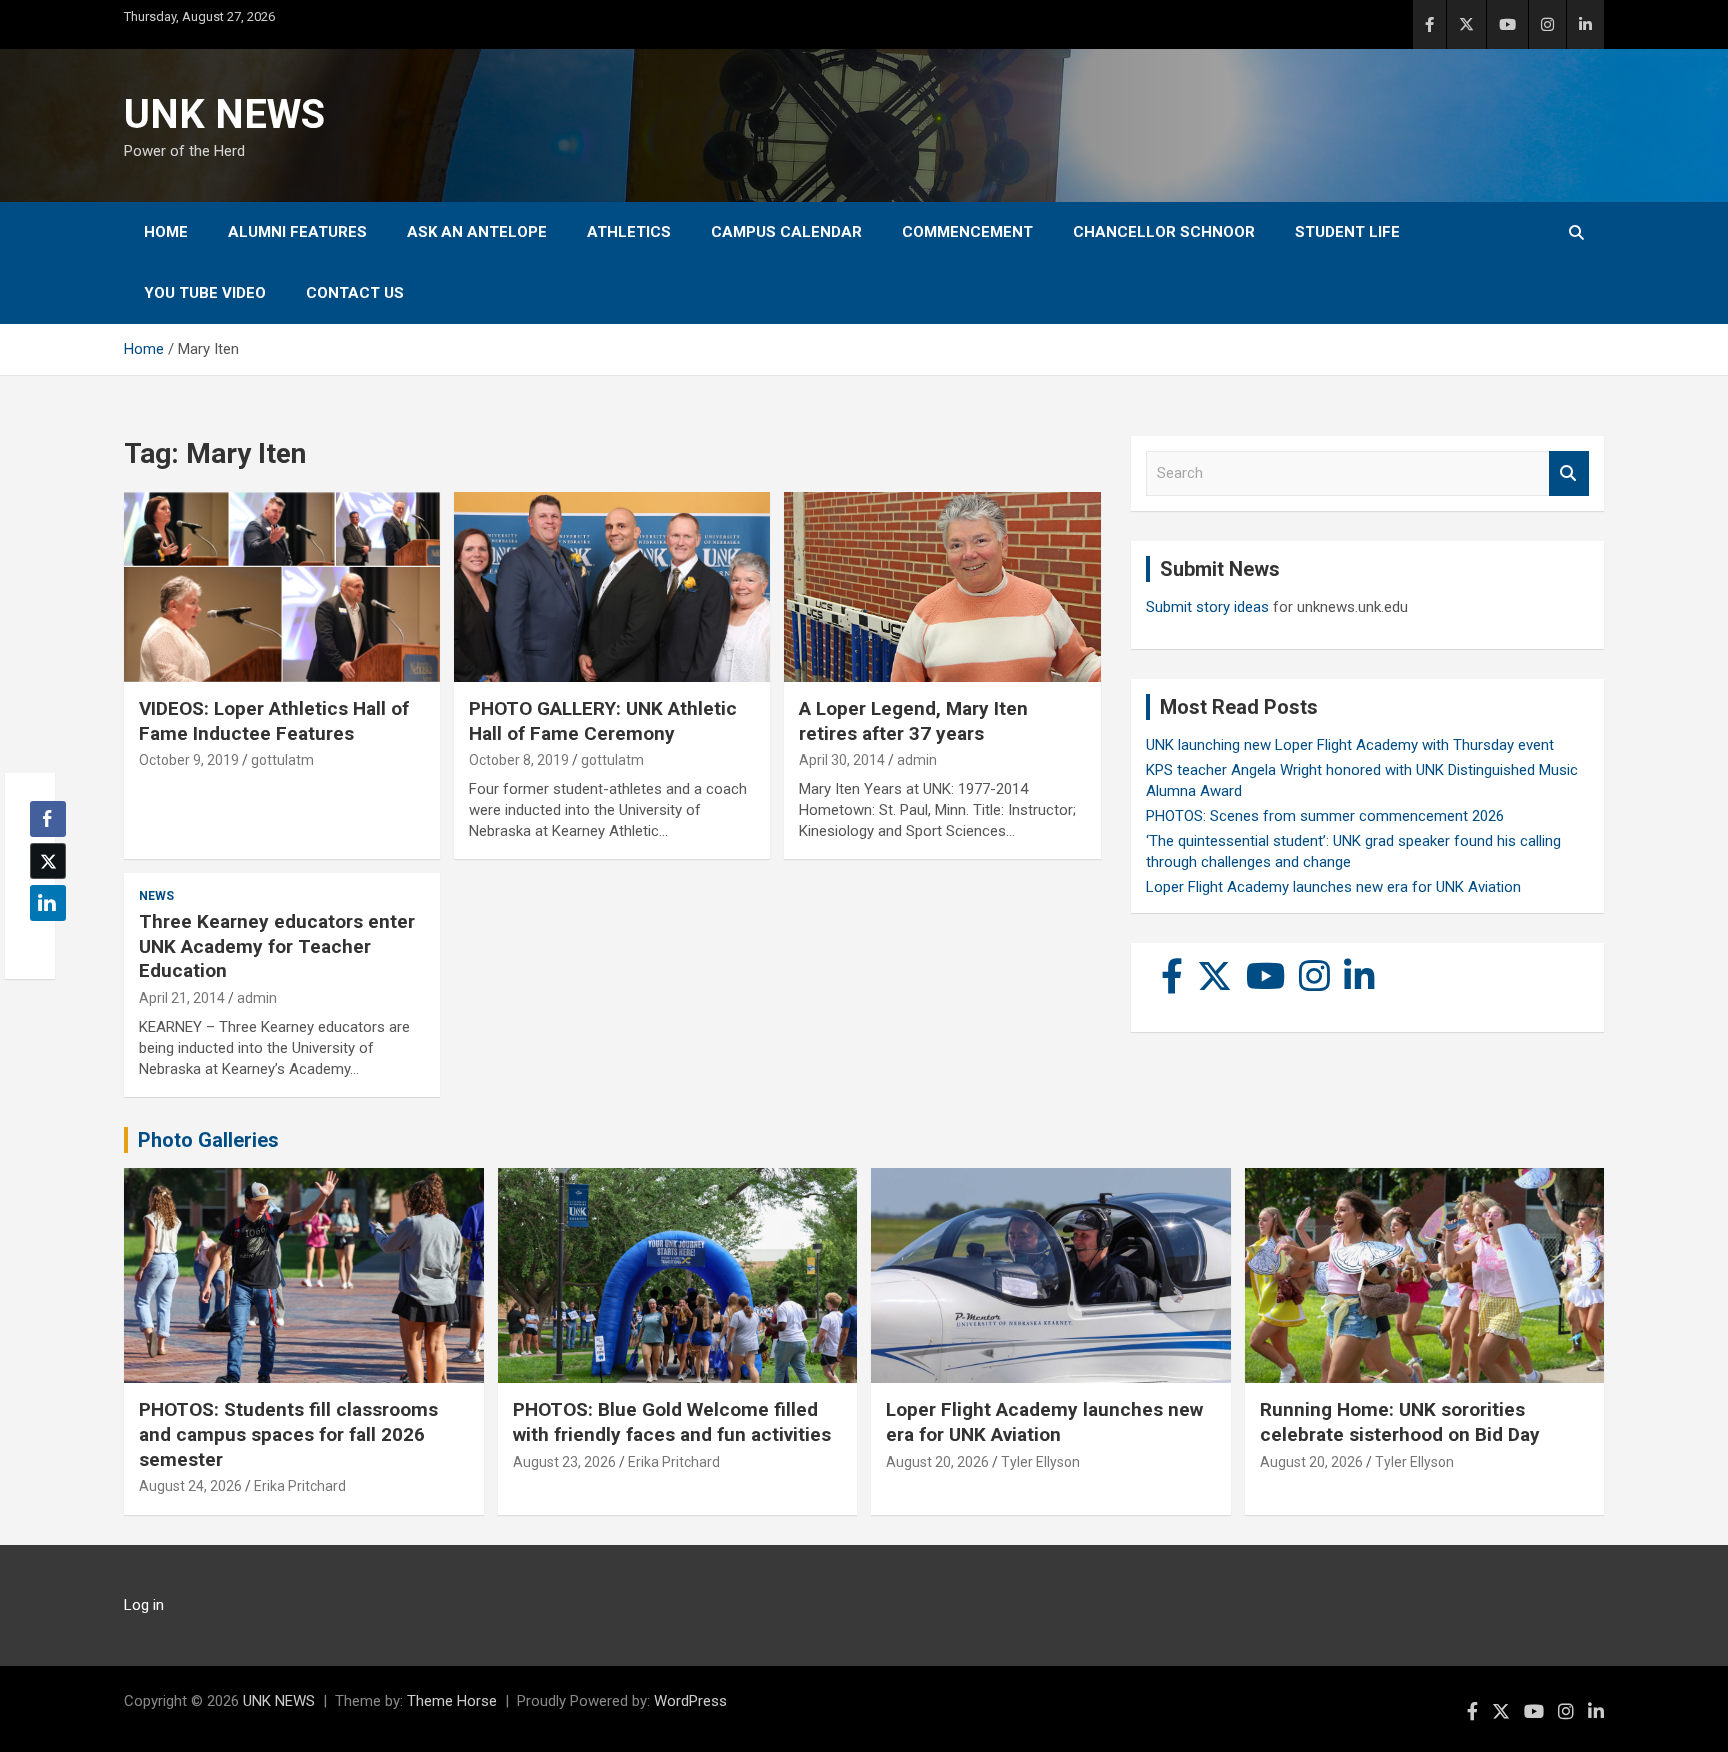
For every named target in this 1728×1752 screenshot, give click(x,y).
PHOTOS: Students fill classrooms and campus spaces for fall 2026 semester (288, 1434)
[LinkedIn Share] (48, 903)
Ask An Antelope (477, 232)
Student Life (1347, 232)
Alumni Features (297, 232)
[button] (42, 942)
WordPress (690, 1701)
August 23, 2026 (564, 1462)
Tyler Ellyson (1040, 1462)
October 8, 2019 (519, 760)
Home (166, 232)
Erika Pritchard (300, 1486)
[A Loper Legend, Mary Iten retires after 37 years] (942, 587)
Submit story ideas (1207, 607)
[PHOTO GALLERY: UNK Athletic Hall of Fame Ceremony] (612, 587)
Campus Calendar (786, 232)
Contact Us (355, 293)
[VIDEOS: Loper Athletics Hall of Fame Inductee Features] (282, 587)
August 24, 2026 (190, 1486)
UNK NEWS (224, 114)
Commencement (967, 232)
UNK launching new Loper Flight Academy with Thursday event (1350, 745)
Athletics (629, 232)
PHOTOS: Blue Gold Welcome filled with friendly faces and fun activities (672, 1422)
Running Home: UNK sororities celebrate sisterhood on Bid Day (1400, 1422)
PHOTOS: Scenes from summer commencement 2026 (1325, 816)
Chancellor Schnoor (1164, 232)
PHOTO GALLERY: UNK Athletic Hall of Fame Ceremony (603, 721)
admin (917, 760)
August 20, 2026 (937, 1462)
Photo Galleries (208, 1140)
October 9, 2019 (189, 760)
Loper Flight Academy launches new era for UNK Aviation (1333, 887)
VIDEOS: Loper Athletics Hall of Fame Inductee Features (274, 721)
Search (1569, 473)
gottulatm (282, 760)
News (156, 896)
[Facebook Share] (48, 819)
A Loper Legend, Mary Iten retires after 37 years (913, 721)
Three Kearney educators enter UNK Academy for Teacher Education (277, 946)
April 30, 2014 (842, 760)
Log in (144, 1605)
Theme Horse (452, 1701)
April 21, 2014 (182, 998)
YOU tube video (205, 293)
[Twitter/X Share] (48, 861)
